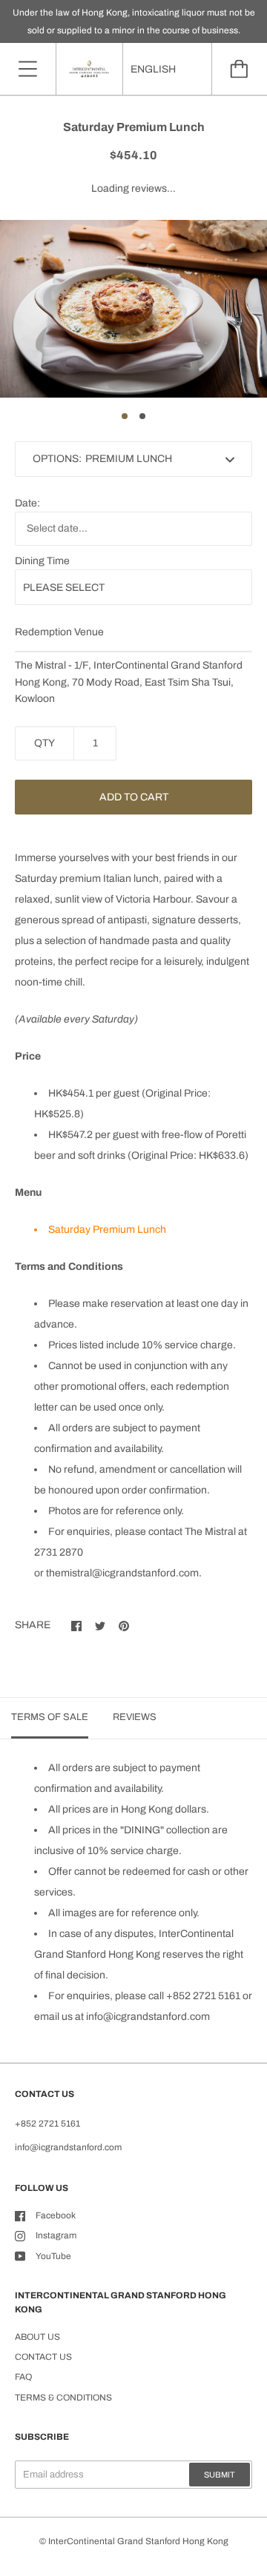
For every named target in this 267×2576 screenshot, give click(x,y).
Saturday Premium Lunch (107, 1230)
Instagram (56, 2235)
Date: (27, 503)
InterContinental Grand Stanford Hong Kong (138, 2541)
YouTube (53, 2256)
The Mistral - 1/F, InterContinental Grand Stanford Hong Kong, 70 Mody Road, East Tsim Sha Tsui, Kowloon (129, 682)
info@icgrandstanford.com (148, 2017)
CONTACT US (43, 2357)
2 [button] (142, 416)
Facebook (56, 2215)
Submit (220, 2475)
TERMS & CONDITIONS (63, 2398)
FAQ (23, 2377)
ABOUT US (37, 2337)
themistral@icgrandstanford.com (122, 1573)
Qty (44, 743)
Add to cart (134, 797)
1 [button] (125, 416)
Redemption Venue (59, 632)
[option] (133, 309)
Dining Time (42, 561)
